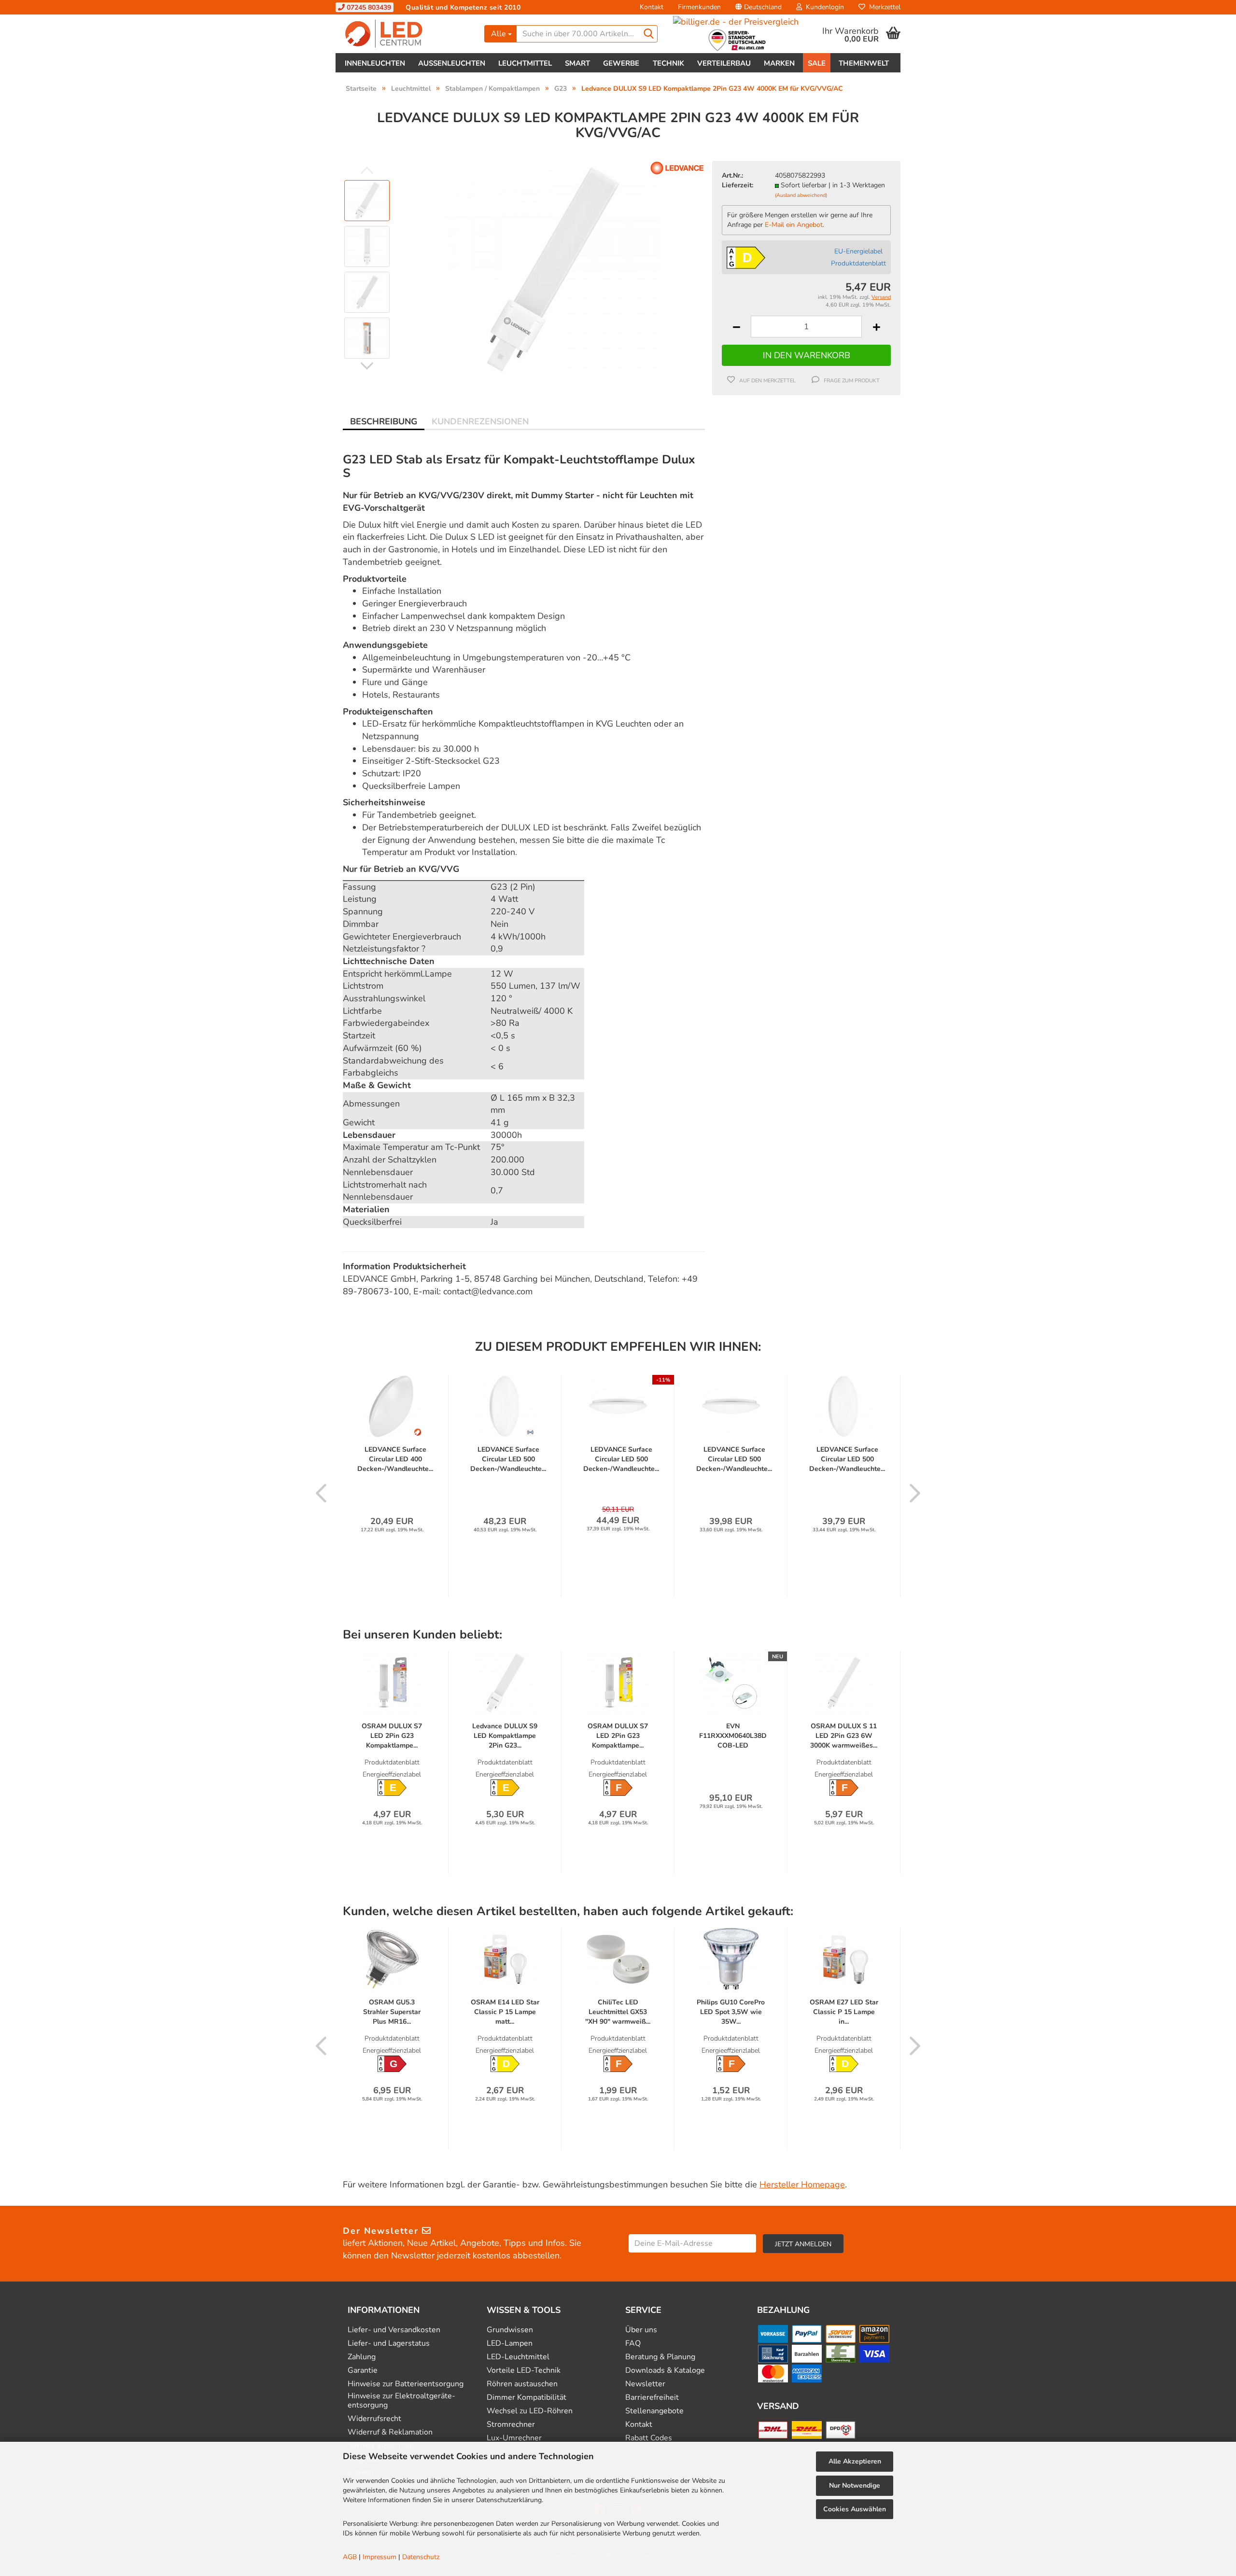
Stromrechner (511, 2425)
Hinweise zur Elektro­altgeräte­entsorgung (401, 2401)
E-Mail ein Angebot (794, 225)
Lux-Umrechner (514, 2438)
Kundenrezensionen (480, 421)
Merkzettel (883, 7)
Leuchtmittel (525, 63)
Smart (577, 63)
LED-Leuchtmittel (518, 2357)
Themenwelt (864, 63)
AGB (350, 2557)
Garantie (363, 2371)
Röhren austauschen (522, 2384)
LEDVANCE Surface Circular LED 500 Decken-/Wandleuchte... (508, 1459)
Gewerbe (621, 63)
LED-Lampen (510, 2344)
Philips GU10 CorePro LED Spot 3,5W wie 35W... (731, 2012)
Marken (779, 63)
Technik (668, 63)
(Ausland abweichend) (801, 195)
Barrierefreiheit (652, 2398)
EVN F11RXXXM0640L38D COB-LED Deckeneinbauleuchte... (733, 1736)
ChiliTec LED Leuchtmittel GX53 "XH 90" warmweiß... (618, 2012)
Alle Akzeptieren (855, 2461)
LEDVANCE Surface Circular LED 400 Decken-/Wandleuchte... (395, 1459)
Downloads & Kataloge (665, 2371)
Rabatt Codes (649, 2438)
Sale (817, 63)
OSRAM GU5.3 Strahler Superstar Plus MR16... (392, 2012)
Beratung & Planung (660, 2357)
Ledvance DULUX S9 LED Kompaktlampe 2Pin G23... (505, 1736)
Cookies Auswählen (855, 2509)
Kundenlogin (823, 7)
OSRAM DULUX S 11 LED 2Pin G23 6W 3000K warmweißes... (844, 1736)
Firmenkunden (699, 7)
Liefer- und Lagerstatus (389, 2344)
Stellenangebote (654, 2411)
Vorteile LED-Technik (524, 2371)
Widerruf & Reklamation (390, 2432)
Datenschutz (421, 2557)
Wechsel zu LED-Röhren (530, 2411)
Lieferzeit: (737, 185)
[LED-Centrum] (406, 34)
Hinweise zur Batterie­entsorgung (406, 2384)
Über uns (641, 2330)
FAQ (633, 2344)
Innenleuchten (375, 63)
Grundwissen (510, 2330)
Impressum (379, 2557)
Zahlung (362, 2357)
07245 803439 (368, 7)
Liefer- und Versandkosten (394, 2330)
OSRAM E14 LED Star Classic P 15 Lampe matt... (505, 2012)
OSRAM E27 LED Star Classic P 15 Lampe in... (844, 2012)
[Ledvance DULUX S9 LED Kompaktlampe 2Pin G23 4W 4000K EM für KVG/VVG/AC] (552, 269)
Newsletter (645, 2384)
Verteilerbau (724, 63)
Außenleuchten (452, 63)
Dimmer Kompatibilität (527, 2398)
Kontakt (652, 7)
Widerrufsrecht (374, 2419)
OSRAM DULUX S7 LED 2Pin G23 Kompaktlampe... (392, 1736)
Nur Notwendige (855, 2485)
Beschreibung (384, 421)
